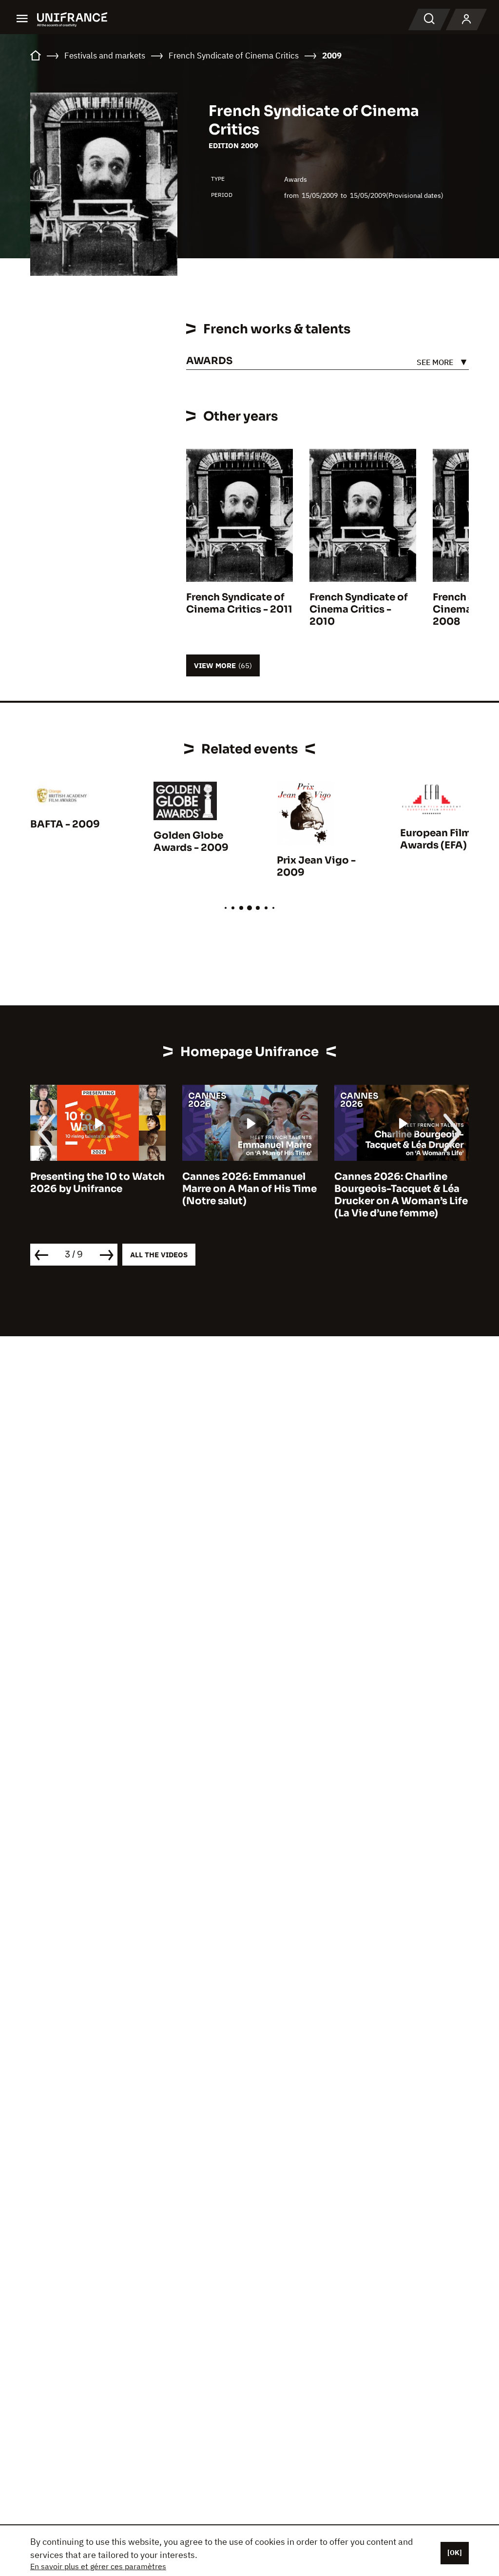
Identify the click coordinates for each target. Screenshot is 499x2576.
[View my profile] (466, 19)
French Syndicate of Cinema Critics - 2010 (359, 609)
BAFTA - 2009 (65, 824)
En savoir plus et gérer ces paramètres (98, 2566)
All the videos (159, 1255)
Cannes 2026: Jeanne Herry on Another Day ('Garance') (399, 1189)
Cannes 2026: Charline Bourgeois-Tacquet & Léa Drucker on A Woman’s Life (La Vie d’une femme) (260, 1195)
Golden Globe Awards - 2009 (191, 842)
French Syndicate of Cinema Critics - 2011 (239, 603)
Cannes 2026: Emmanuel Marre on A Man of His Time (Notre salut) (109, 1189)
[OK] (455, 2553)
